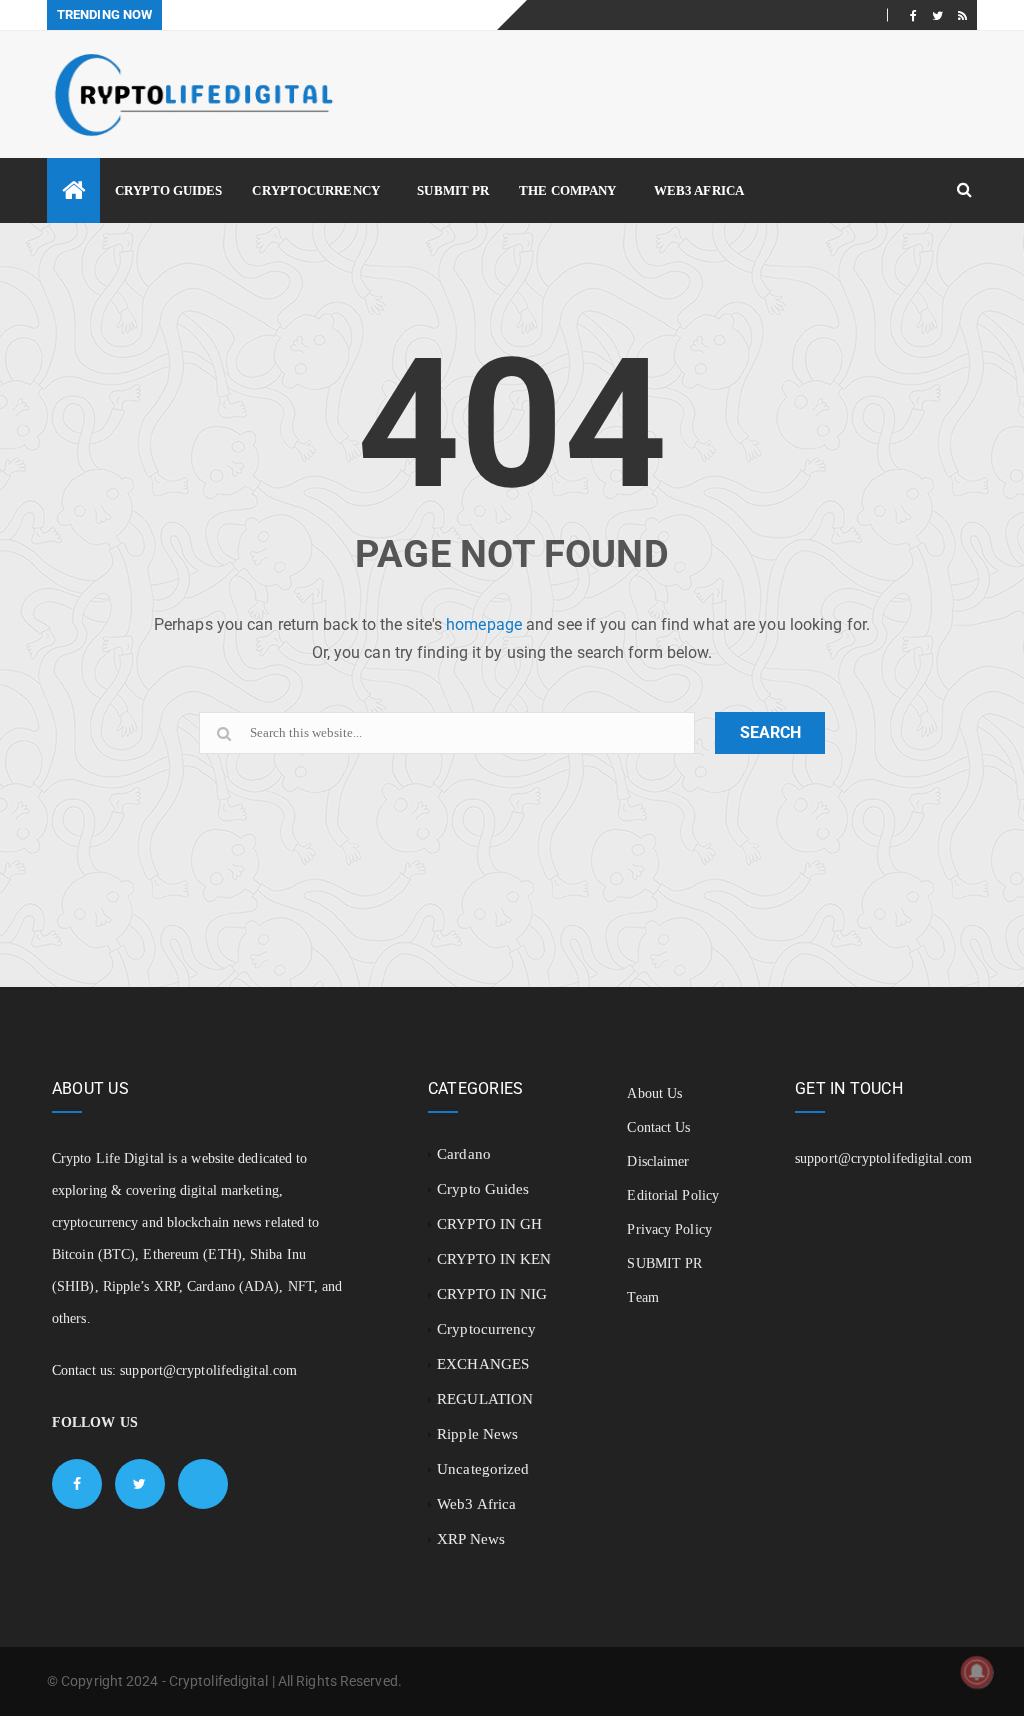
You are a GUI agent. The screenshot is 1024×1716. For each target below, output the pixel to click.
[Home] (73, 190)
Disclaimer (658, 1161)
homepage (484, 624)
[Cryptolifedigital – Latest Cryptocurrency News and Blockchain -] (192, 94)
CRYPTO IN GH (489, 1224)
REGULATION (485, 1399)
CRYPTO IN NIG (492, 1294)
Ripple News (477, 1434)
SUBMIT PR (453, 190)
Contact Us (658, 1127)
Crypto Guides (168, 190)
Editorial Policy (673, 1195)
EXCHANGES (483, 1364)
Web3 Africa (699, 190)
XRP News (471, 1539)
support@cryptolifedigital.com (208, 1370)
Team (642, 1297)
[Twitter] (937, 15)
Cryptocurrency (315, 190)
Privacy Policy (669, 1229)
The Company (567, 190)
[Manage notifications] (977, 1672)
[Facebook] (913, 15)
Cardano (464, 1154)
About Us (654, 1093)
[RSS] (962, 15)
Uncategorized (483, 1469)
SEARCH (770, 732)
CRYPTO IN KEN (494, 1259)
